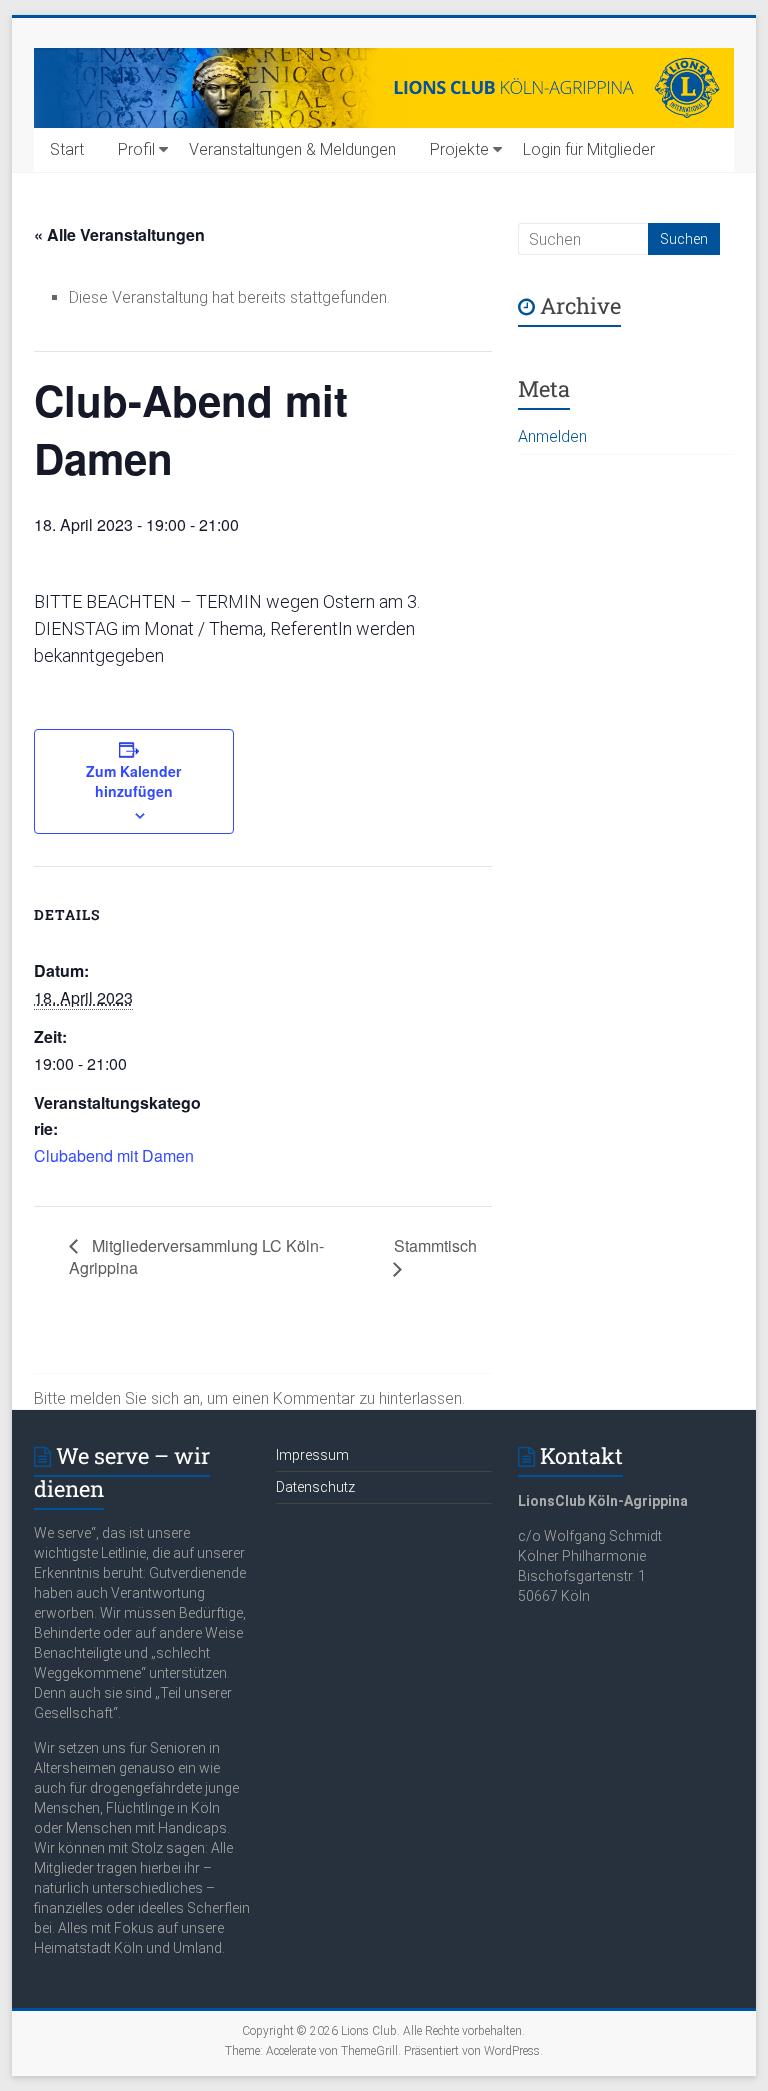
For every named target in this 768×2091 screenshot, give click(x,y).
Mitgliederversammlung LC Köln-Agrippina (196, 1256)
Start (67, 149)
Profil (136, 149)
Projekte (459, 149)
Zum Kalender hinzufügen (133, 781)
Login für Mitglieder (589, 149)
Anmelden (552, 436)
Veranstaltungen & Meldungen (292, 149)
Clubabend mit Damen (114, 1155)
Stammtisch (435, 1245)
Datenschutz (315, 1487)
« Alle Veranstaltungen (119, 234)
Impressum (312, 1455)
